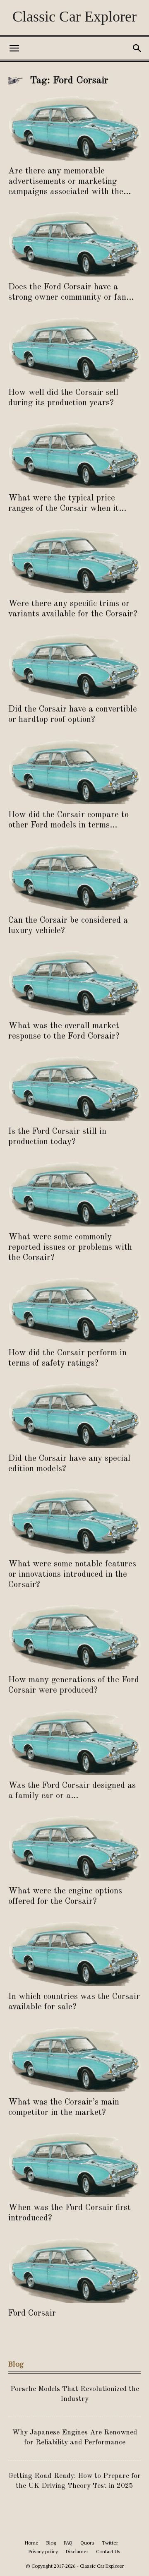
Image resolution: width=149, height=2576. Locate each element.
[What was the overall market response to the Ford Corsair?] (74, 983)
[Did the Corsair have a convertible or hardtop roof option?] (74, 666)
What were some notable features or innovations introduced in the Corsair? (72, 1574)
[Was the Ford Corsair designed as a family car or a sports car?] (74, 1742)
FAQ (68, 2543)
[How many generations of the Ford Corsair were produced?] (74, 1637)
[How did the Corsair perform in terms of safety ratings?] (74, 1310)
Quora (87, 2543)
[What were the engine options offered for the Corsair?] (74, 1848)
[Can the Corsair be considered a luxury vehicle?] (74, 877)
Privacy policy (43, 2551)
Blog (51, 2543)
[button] (14, 48)
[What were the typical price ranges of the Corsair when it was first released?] (74, 455)
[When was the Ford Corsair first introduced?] (74, 2165)
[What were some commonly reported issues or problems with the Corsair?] (74, 1194)
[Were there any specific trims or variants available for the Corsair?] (74, 560)
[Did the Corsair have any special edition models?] (74, 1415)
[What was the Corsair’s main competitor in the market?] (74, 2059)
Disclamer (77, 2551)
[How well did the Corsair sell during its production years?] (74, 349)
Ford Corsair (32, 2313)
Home (32, 2543)
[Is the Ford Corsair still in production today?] (74, 1088)
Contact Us (108, 2551)
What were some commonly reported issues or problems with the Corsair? (70, 1247)
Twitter (110, 2543)
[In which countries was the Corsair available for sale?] (74, 1953)
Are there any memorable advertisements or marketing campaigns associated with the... (70, 182)
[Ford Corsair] (74, 2270)
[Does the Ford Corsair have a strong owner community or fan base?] (74, 244)
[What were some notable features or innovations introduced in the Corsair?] (74, 1521)
